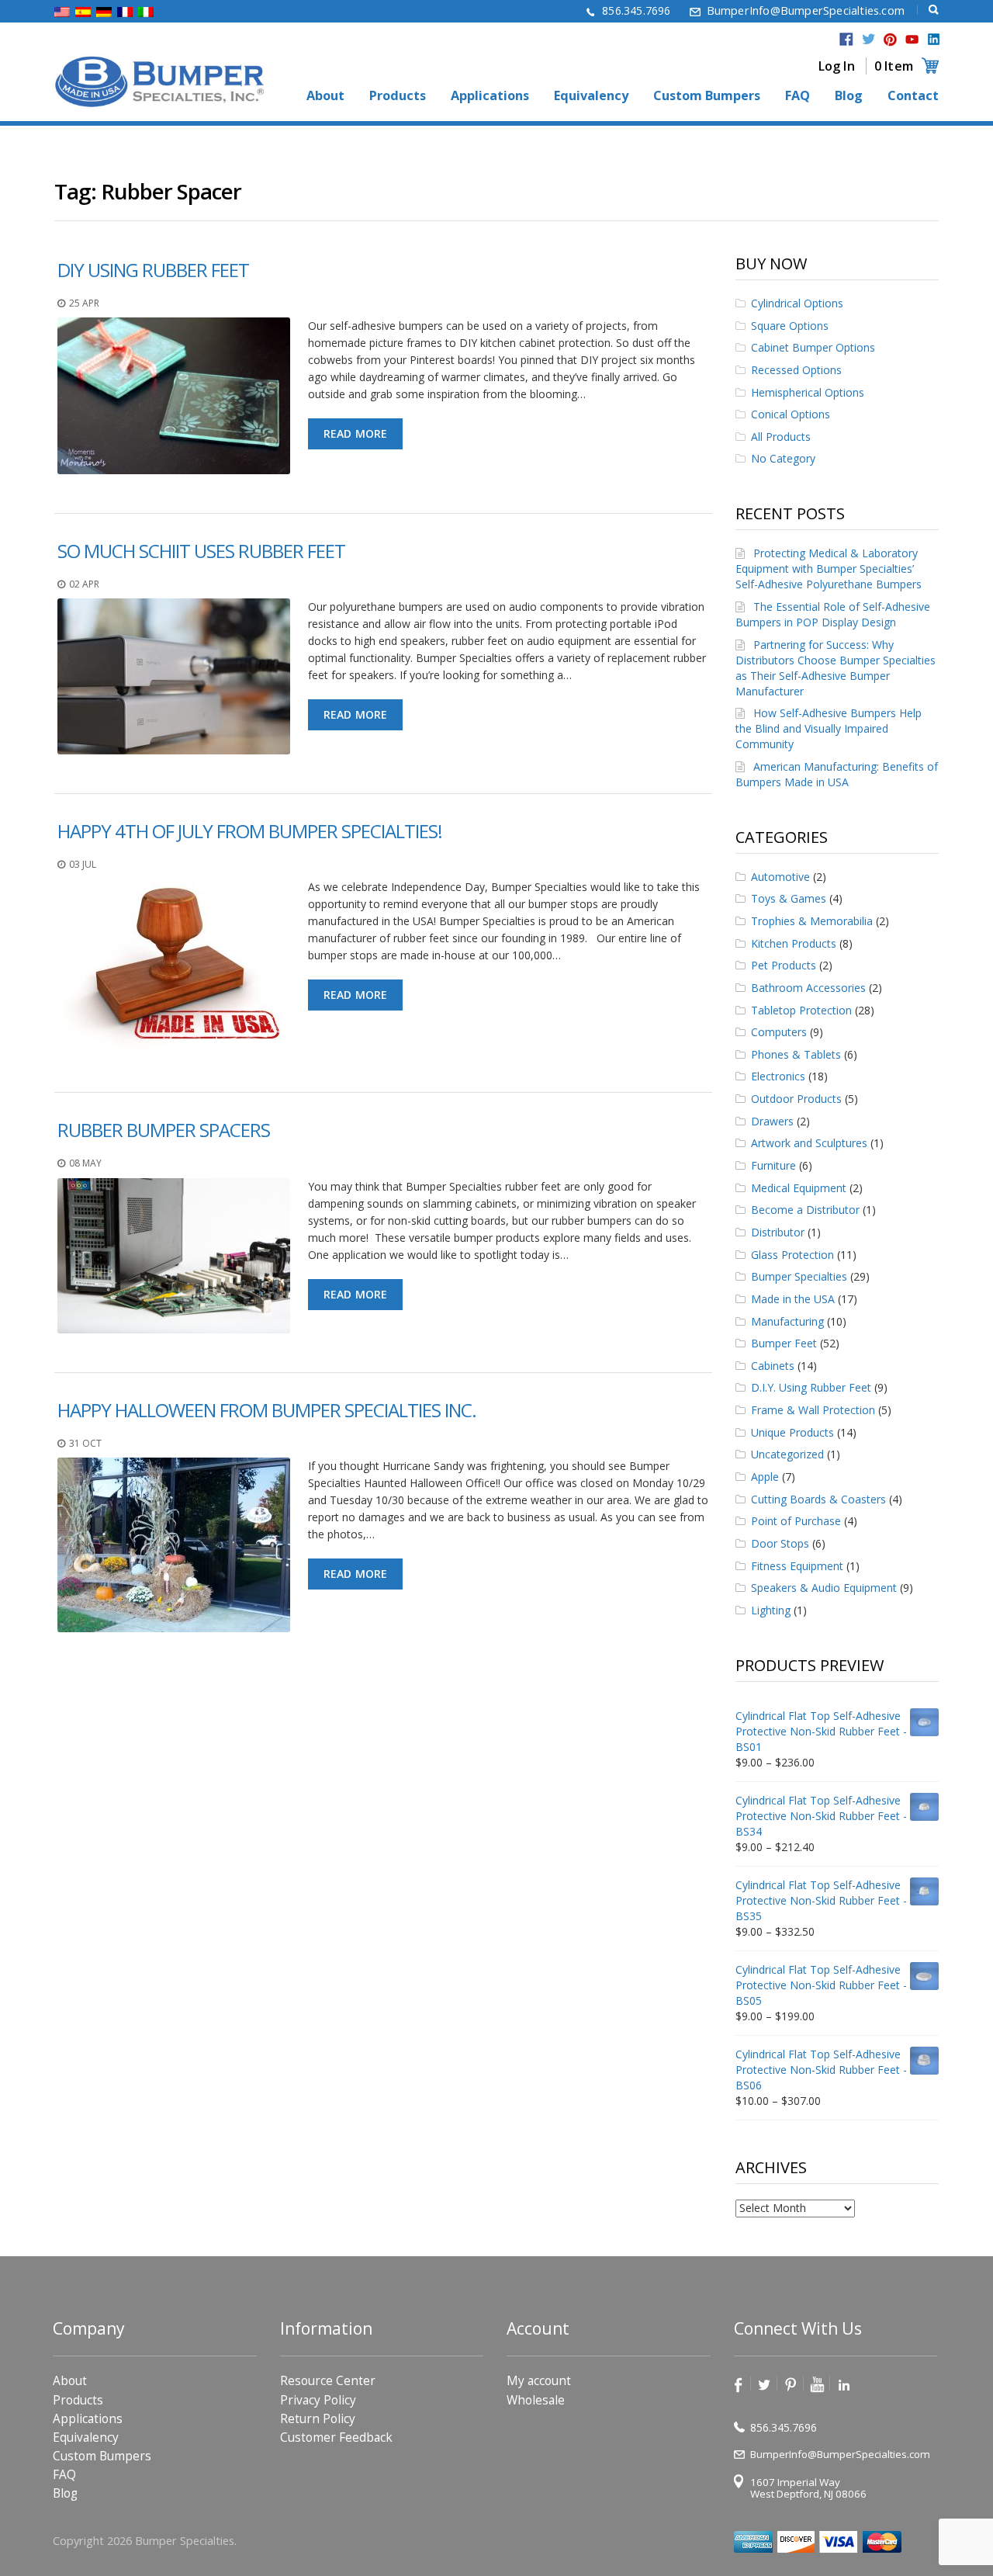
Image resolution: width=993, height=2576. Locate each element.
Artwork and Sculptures (809, 1143)
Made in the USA (793, 1299)
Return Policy (318, 2419)
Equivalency (591, 96)
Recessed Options (796, 370)
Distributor (778, 1232)
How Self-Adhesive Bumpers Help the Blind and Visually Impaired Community (829, 728)
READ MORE (356, 433)
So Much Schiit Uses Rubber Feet (201, 551)
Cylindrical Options (797, 303)
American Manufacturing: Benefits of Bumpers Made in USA (837, 774)
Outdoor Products (796, 1099)
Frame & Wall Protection (813, 1410)
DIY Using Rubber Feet (153, 270)
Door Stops (780, 1543)
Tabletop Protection (801, 1010)
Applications (490, 96)
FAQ (798, 96)
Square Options (790, 326)
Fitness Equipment (797, 1566)
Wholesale (536, 2400)
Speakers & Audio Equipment (824, 1588)
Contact (913, 96)
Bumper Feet (784, 1343)
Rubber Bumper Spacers (164, 1130)
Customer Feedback (336, 2437)
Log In (837, 66)
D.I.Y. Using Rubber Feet (811, 1387)
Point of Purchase (796, 1521)
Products (398, 96)
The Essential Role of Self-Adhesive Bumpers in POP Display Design (833, 614)
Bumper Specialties (799, 1276)
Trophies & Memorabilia (812, 921)
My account (539, 2381)
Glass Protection (792, 1255)
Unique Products (792, 1432)
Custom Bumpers (707, 96)
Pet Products (784, 965)
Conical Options (791, 414)
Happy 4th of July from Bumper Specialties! (250, 831)
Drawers (772, 1121)
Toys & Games (789, 898)
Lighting (771, 1610)
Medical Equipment (799, 1188)
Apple (765, 1477)
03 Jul (83, 864)
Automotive (780, 877)
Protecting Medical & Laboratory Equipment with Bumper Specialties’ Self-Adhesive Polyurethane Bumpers (829, 569)
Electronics (778, 1076)
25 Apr (84, 303)
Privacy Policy (318, 2400)
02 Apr (84, 584)
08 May (85, 1163)
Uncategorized (787, 1454)
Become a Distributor (805, 1210)
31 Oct (85, 1443)
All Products (781, 437)
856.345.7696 (636, 10)
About (325, 96)
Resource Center (328, 2381)
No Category (783, 458)
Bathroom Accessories (808, 988)
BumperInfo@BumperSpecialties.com (806, 10)
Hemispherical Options (808, 392)
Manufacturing (787, 1321)
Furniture (773, 1165)
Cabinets (773, 1366)
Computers (779, 1032)
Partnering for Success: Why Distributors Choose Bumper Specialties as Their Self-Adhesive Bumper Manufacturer (836, 668)
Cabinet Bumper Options (813, 347)
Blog (849, 96)
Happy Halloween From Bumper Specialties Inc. (267, 1410)
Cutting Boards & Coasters (818, 1499)
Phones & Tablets (796, 1054)
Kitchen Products (794, 943)
